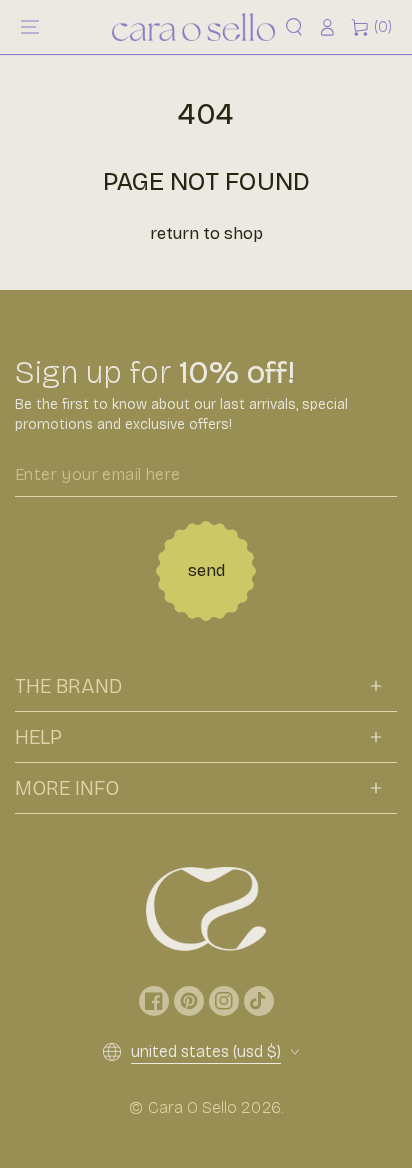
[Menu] (30, 27)
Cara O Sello (192, 1107)
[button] (294, 27)
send (206, 570)
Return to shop (206, 233)
